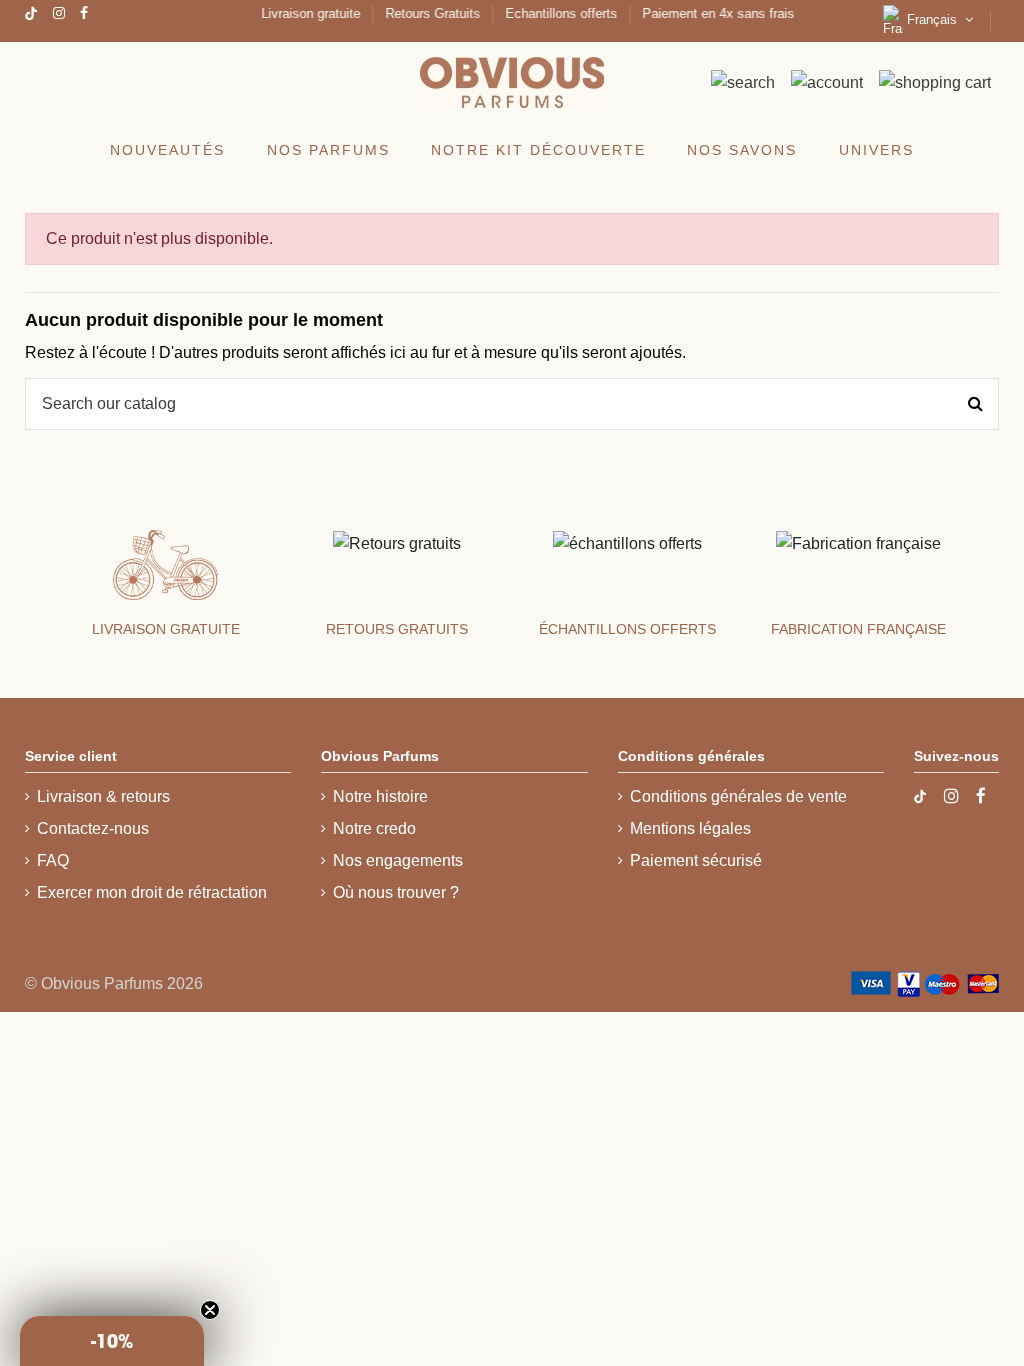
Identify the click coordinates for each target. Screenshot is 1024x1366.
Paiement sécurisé (696, 860)
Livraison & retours (103, 796)
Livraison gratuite (306, 13)
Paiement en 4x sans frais (712, 13)
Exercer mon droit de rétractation (152, 892)
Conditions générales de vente (738, 796)
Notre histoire (380, 796)
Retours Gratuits (428, 13)
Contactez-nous (93, 828)
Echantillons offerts (557, 13)
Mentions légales (690, 828)
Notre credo (374, 828)
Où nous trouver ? (396, 892)
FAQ (53, 860)
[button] (112, 1341)
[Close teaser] (210, 1310)
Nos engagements (398, 860)
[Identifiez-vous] (827, 82)
